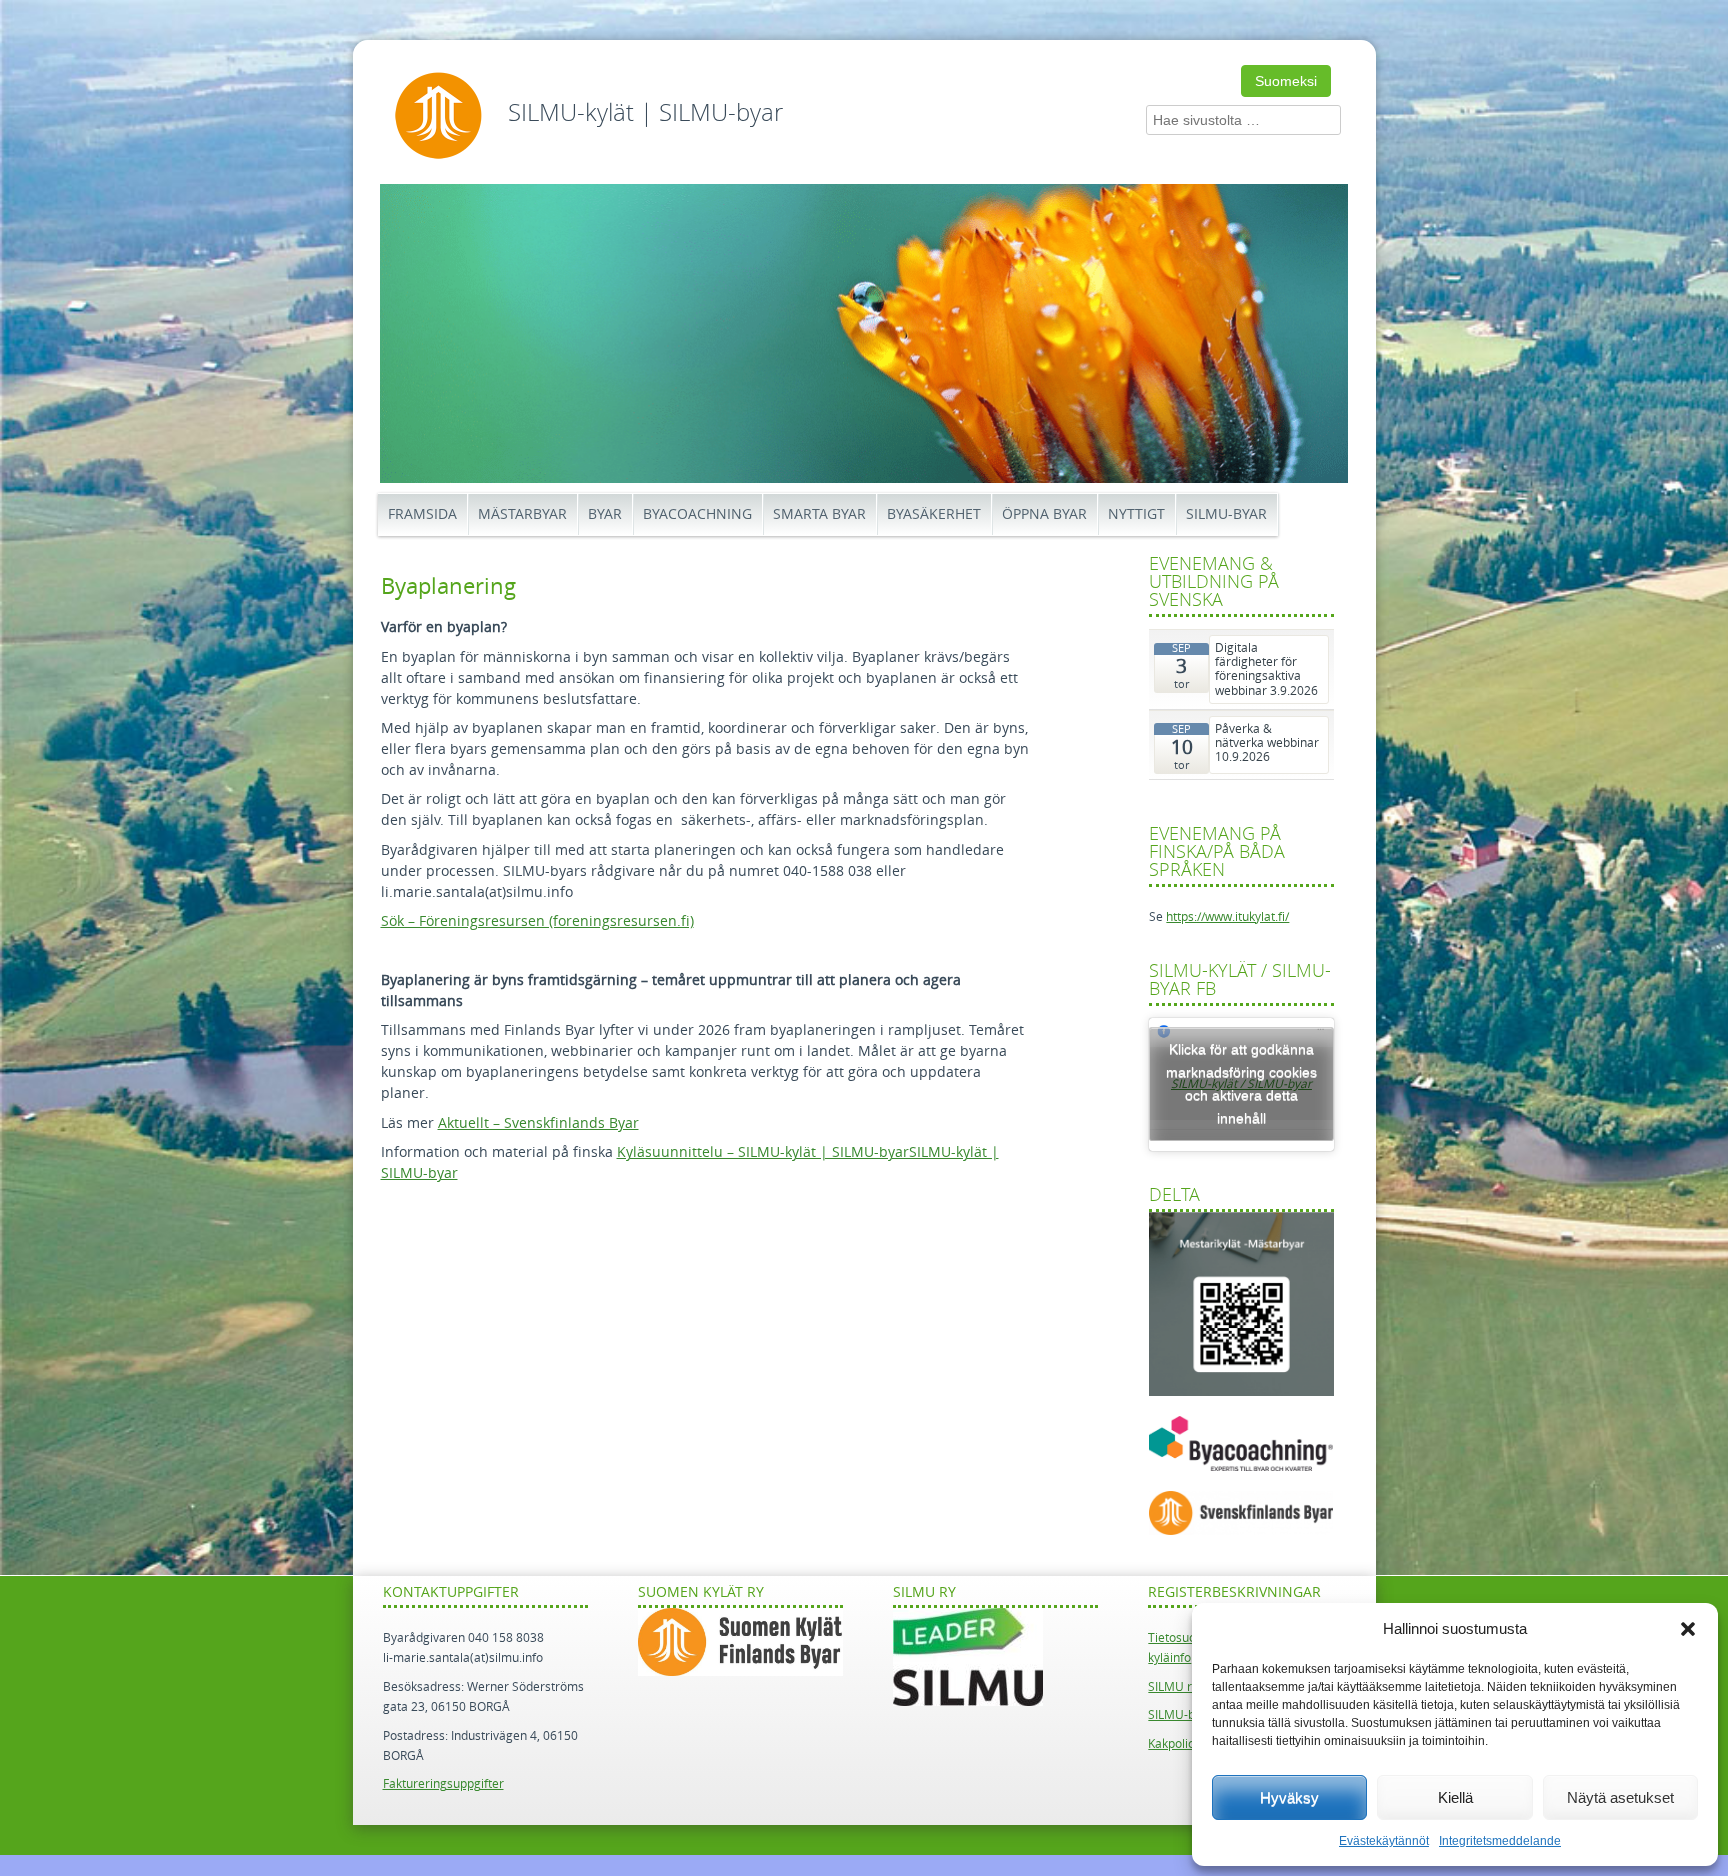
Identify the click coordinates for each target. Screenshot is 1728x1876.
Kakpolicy (1174, 1744)
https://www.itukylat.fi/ (1227, 917)
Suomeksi (1286, 81)
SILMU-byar (1226, 514)
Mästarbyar (522, 514)
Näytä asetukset (1620, 1797)
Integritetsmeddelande (1500, 1841)
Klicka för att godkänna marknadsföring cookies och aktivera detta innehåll (1241, 1083)
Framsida (422, 514)
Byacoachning (697, 514)
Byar (605, 514)
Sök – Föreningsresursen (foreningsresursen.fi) (537, 921)
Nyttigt (1136, 514)
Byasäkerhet (934, 514)
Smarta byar (819, 514)
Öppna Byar (1044, 514)
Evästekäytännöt (1384, 1841)
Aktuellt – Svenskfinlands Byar (538, 1123)
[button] (1688, 1629)
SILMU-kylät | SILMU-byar (645, 113)
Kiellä (1455, 1797)
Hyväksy (1289, 1797)
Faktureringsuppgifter (443, 1784)
